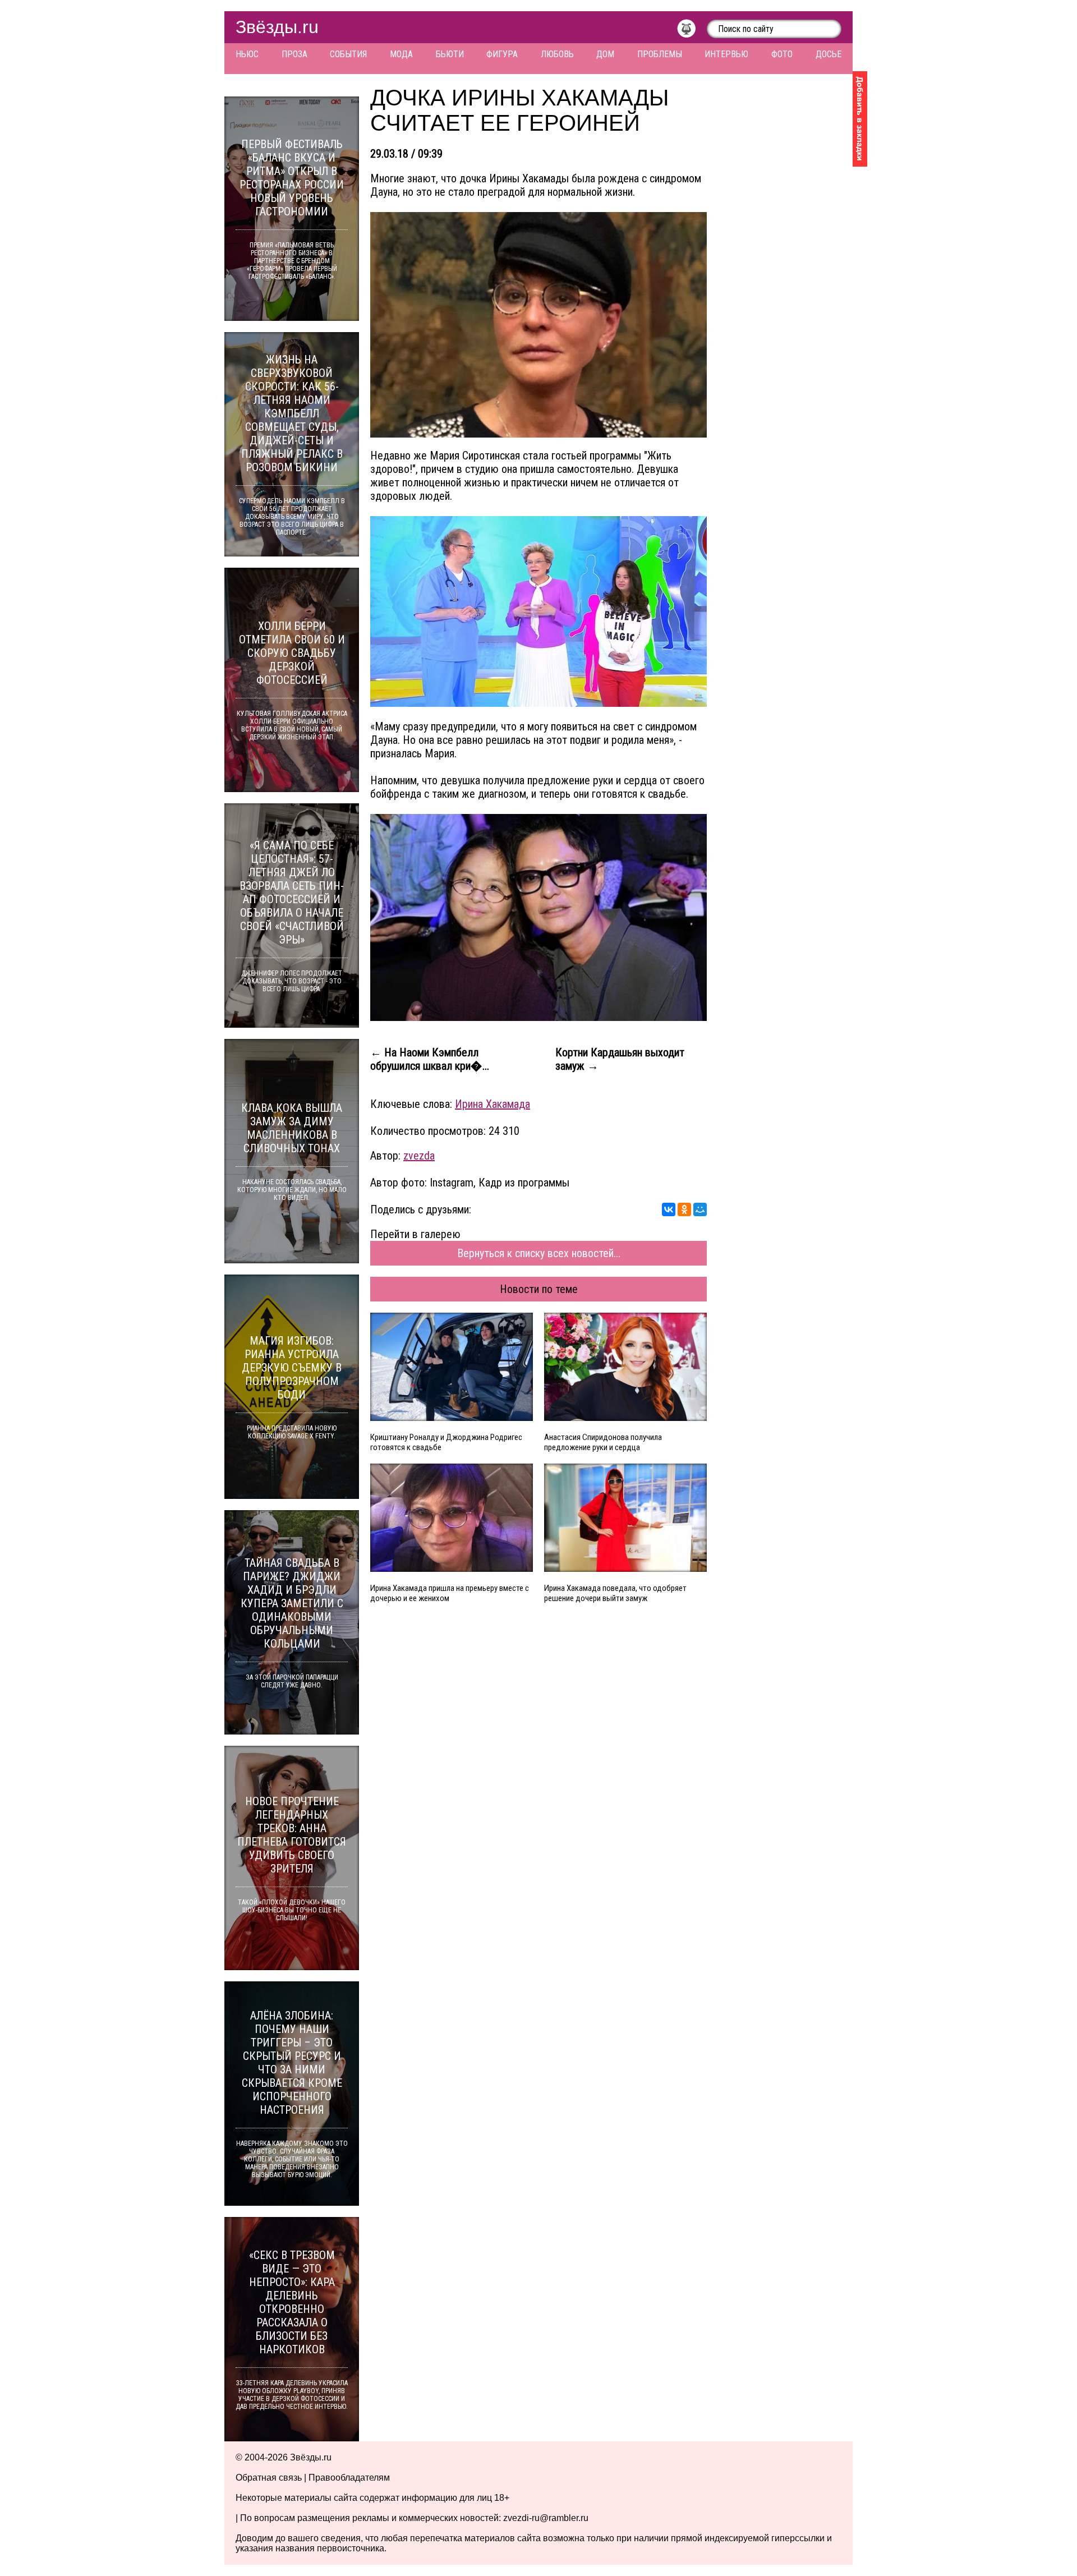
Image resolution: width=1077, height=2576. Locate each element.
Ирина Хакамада (493, 1104)
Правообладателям (349, 2478)
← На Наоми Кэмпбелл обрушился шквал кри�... (430, 1059)
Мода (401, 54)
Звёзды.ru (277, 27)
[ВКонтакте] (669, 1209)
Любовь (557, 54)
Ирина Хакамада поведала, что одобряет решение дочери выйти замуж (615, 1593)
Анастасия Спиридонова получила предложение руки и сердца (603, 1442)
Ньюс (247, 54)
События (348, 54)
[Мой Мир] (700, 1209)
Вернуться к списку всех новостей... (539, 1253)
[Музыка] (692, 31)
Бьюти (450, 54)
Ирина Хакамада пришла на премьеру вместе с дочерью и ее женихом (450, 1593)
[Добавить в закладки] (860, 119)
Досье (829, 54)
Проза (294, 54)
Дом (605, 54)
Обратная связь (269, 2478)
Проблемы (660, 54)
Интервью (726, 54)
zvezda (419, 1156)
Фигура (502, 54)
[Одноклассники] (684, 1209)
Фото (782, 54)
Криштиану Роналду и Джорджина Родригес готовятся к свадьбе (446, 1442)
